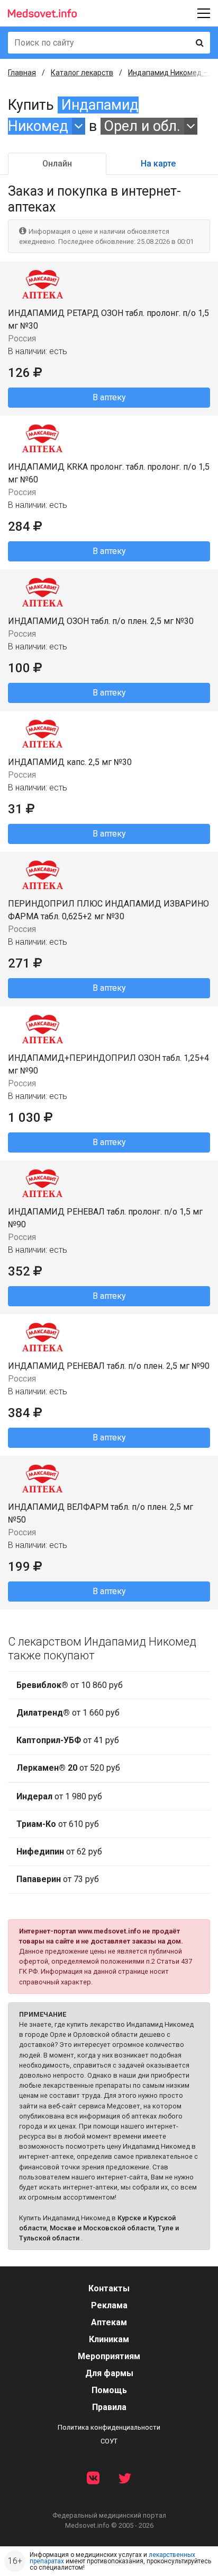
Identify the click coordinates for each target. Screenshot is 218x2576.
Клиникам (109, 2339)
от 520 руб (68, 1768)
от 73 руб (58, 1879)
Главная (22, 73)
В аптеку (109, 397)
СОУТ (109, 2441)
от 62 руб (59, 1852)
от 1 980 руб (59, 1796)
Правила (109, 2407)
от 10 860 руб (70, 1685)
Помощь (109, 2390)
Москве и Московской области (102, 2228)
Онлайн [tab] (57, 164)
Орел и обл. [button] (142, 126)
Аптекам (109, 2322)
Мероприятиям (109, 2356)
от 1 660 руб (68, 1713)
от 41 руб (68, 1740)
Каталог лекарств (82, 73)
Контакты (109, 2288)
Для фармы (109, 2373)
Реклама (109, 2305)
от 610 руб (58, 1824)
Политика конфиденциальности (109, 2427)
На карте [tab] (158, 164)
